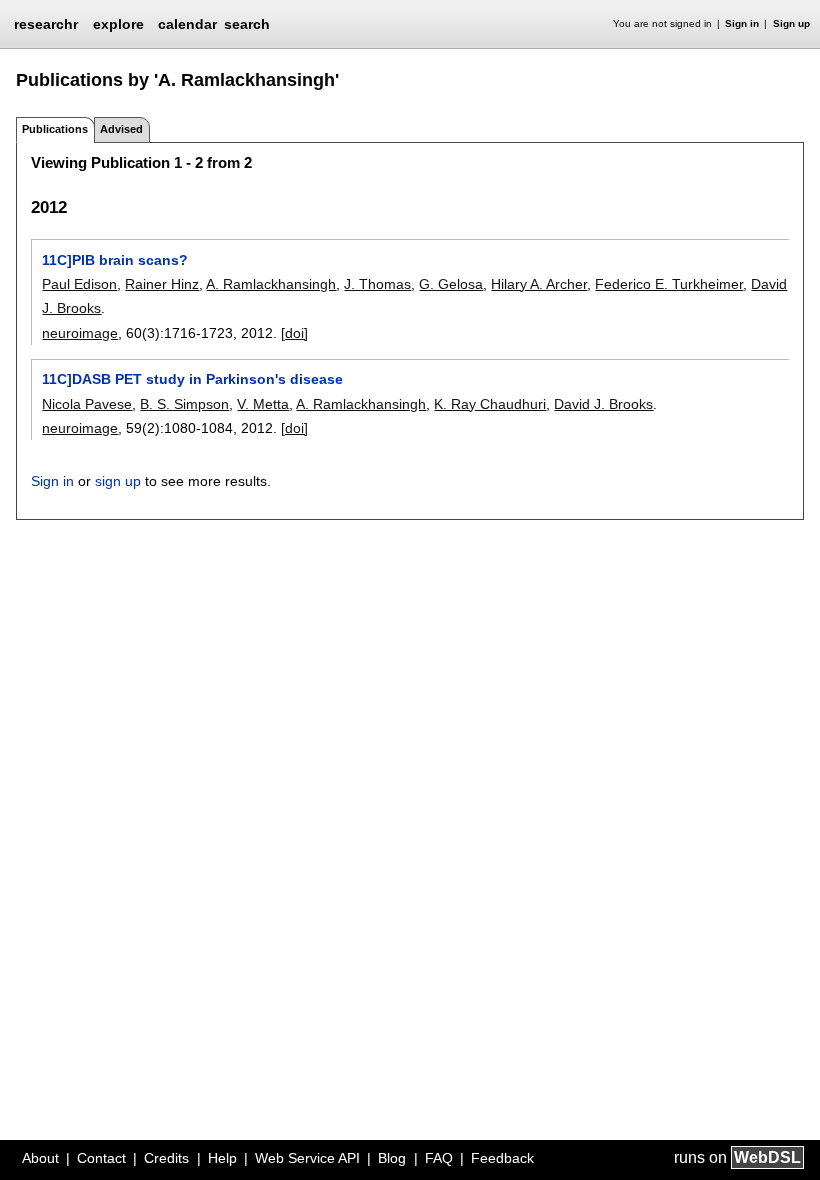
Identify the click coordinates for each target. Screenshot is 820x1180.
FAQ (439, 1158)
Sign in (742, 23)
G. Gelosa (451, 284)
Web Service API (307, 1158)
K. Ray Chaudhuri (490, 404)
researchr (46, 23)
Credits (166, 1158)
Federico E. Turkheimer (669, 284)
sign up (118, 481)
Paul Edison (79, 284)
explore (118, 24)
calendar (187, 24)
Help (222, 1158)
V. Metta (263, 404)
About (40, 1158)
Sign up (791, 23)
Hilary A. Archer (539, 284)
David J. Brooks (603, 404)
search (247, 24)
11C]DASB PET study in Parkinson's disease (192, 379)
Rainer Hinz (162, 284)
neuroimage (80, 333)
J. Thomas (377, 284)
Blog (392, 1158)
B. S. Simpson (184, 404)
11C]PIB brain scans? (115, 260)
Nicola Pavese (87, 404)
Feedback (502, 1158)
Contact (101, 1158)
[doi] (294, 333)
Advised (121, 129)
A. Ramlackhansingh (271, 284)
